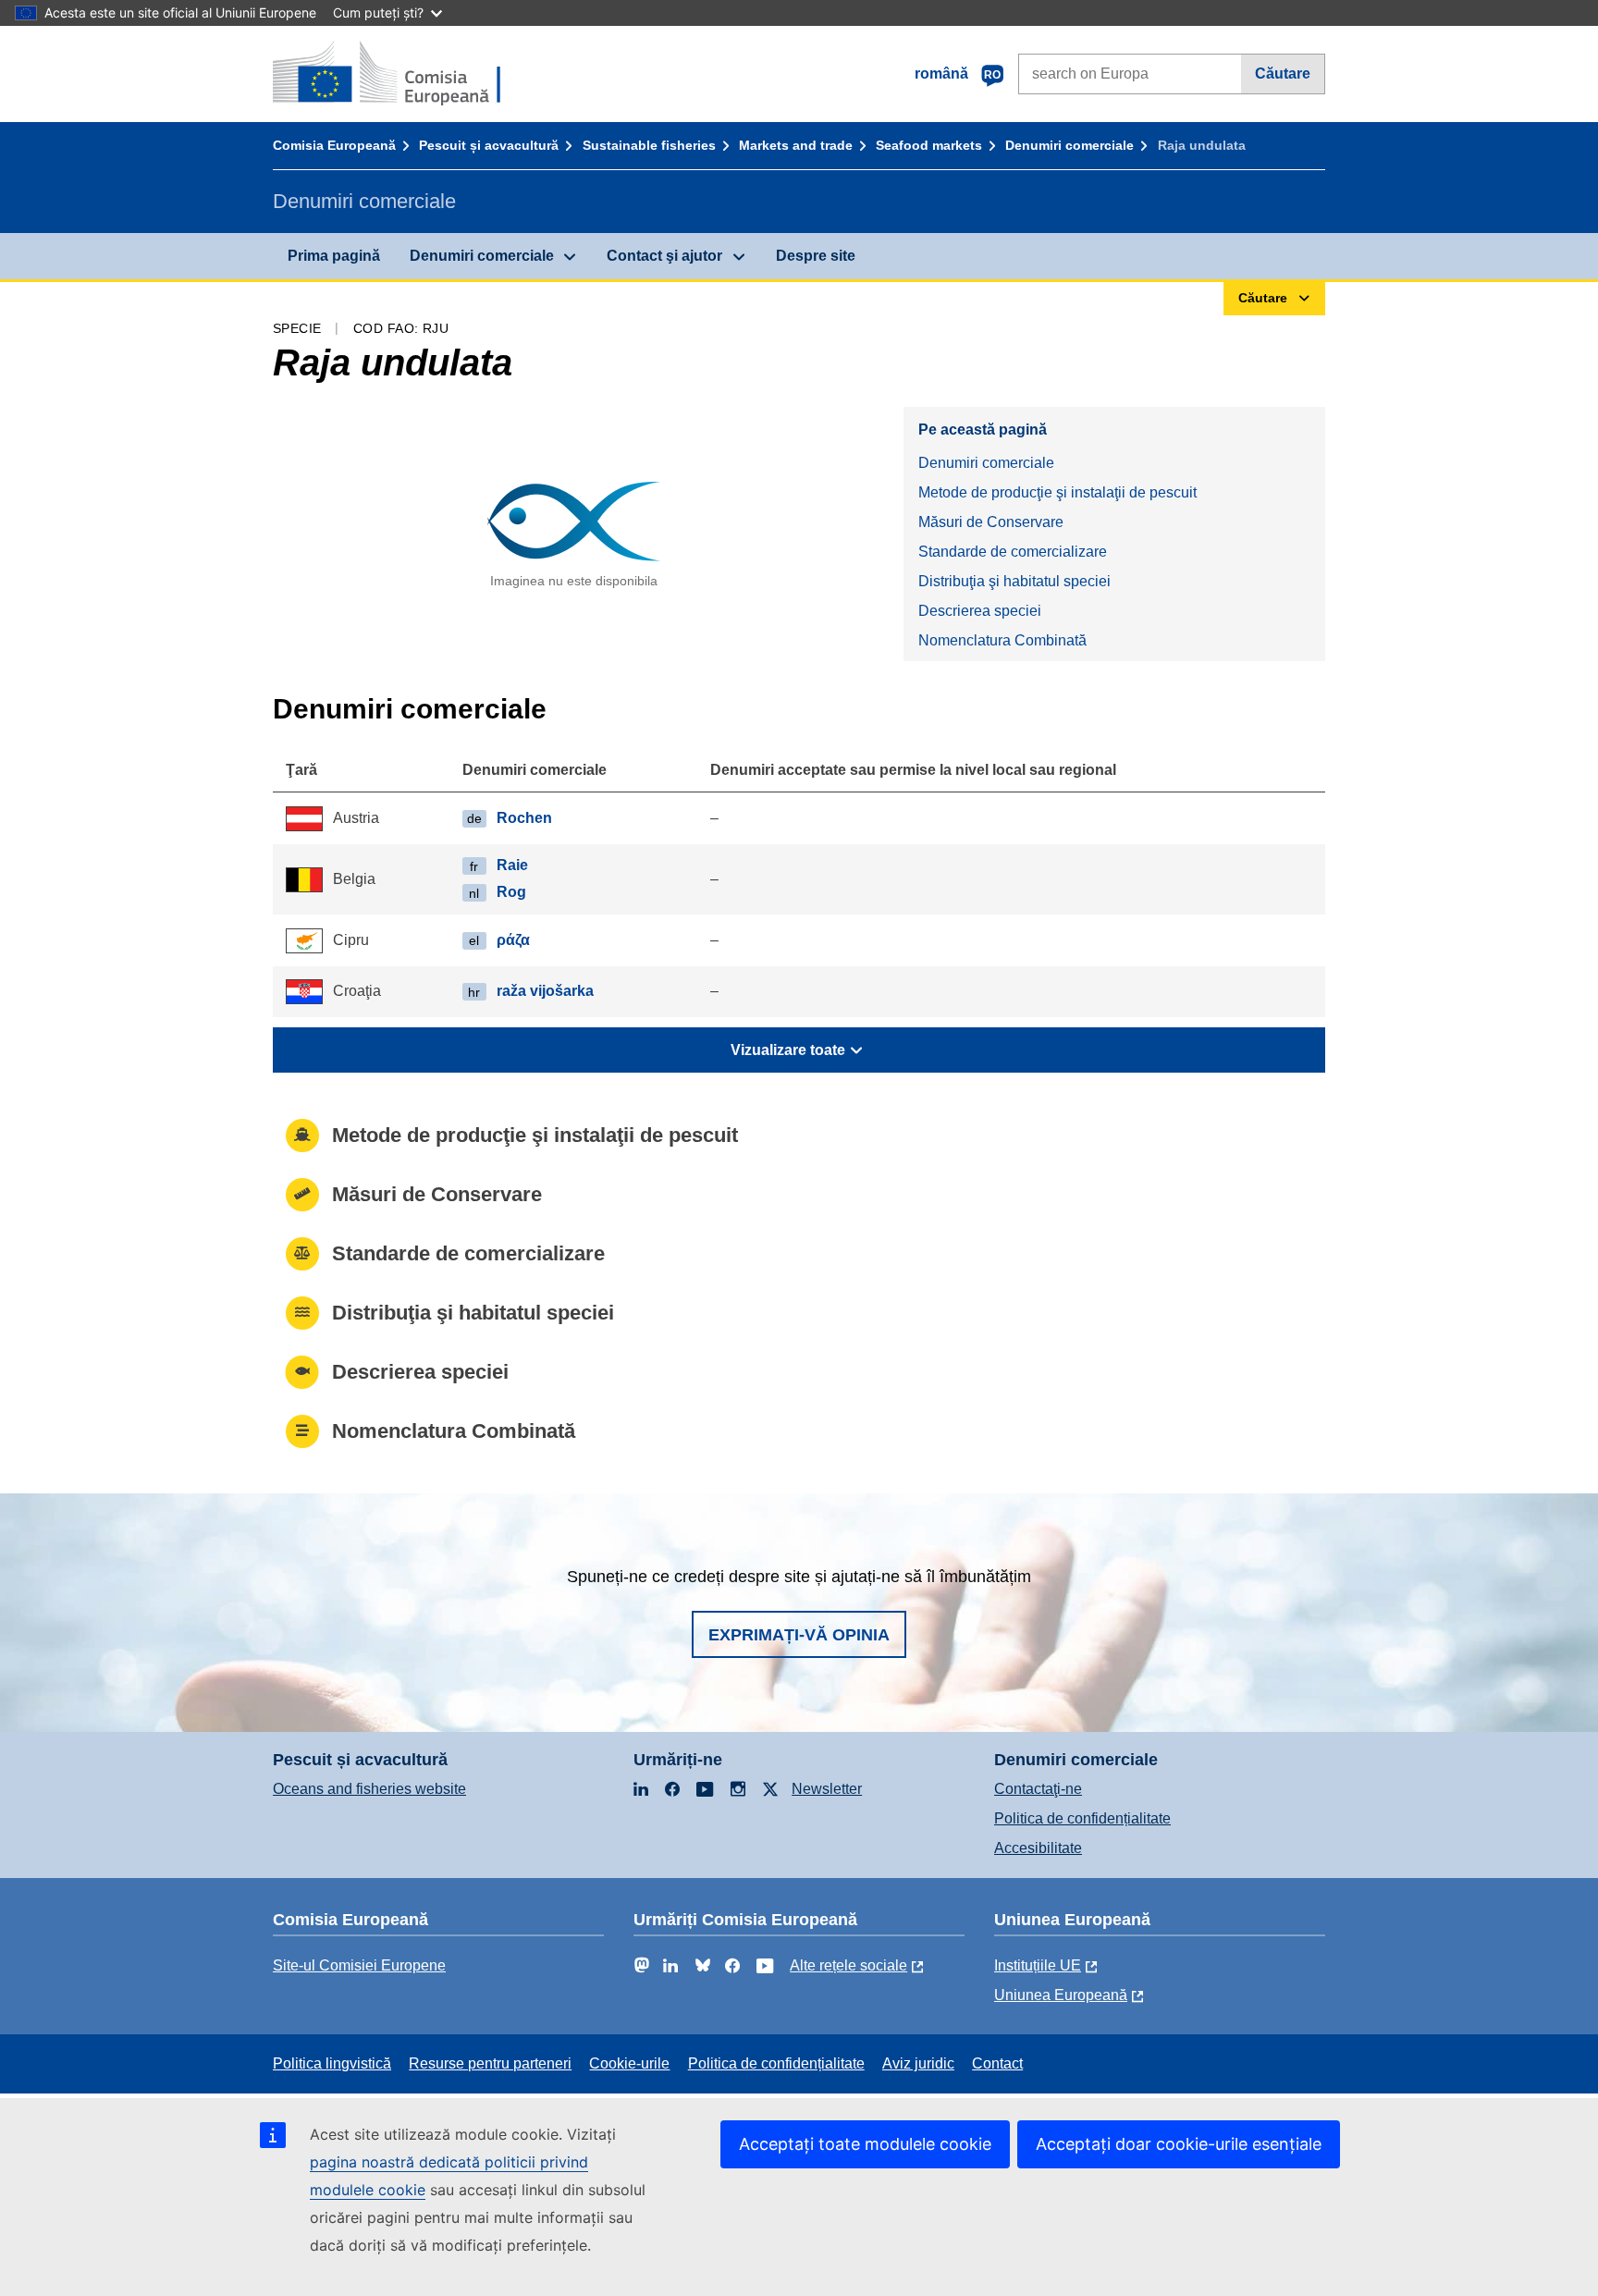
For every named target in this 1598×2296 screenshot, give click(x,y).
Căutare (1283, 74)
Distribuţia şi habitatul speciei (1014, 581)
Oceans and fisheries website (369, 1789)
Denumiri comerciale (1069, 145)
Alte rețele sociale (848, 1965)
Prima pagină (334, 256)
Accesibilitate (1038, 1848)
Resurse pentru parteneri (490, 2063)
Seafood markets (929, 145)
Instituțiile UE (1038, 1965)
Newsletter (827, 1789)
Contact (997, 2063)
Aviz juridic (918, 2063)
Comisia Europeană (334, 145)
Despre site (816, 256)
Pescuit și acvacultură (489, 145)
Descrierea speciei (980, 611)
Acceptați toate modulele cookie (865, 2144)
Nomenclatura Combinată (1002, 640)
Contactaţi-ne (1038, 1789)
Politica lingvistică (332, 2063)
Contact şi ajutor (664, 256)
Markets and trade (796, 145)
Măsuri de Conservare (991, 522)
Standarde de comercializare (1013, 552)
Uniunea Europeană (1061, 1995)
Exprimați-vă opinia (799, 1635)
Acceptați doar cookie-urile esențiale (1179, 2144)
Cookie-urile (629, 2063)
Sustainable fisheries (649, 145)
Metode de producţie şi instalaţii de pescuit (1057, 492)
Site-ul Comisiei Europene (359, 1965)
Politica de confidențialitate (1082, 1818)
